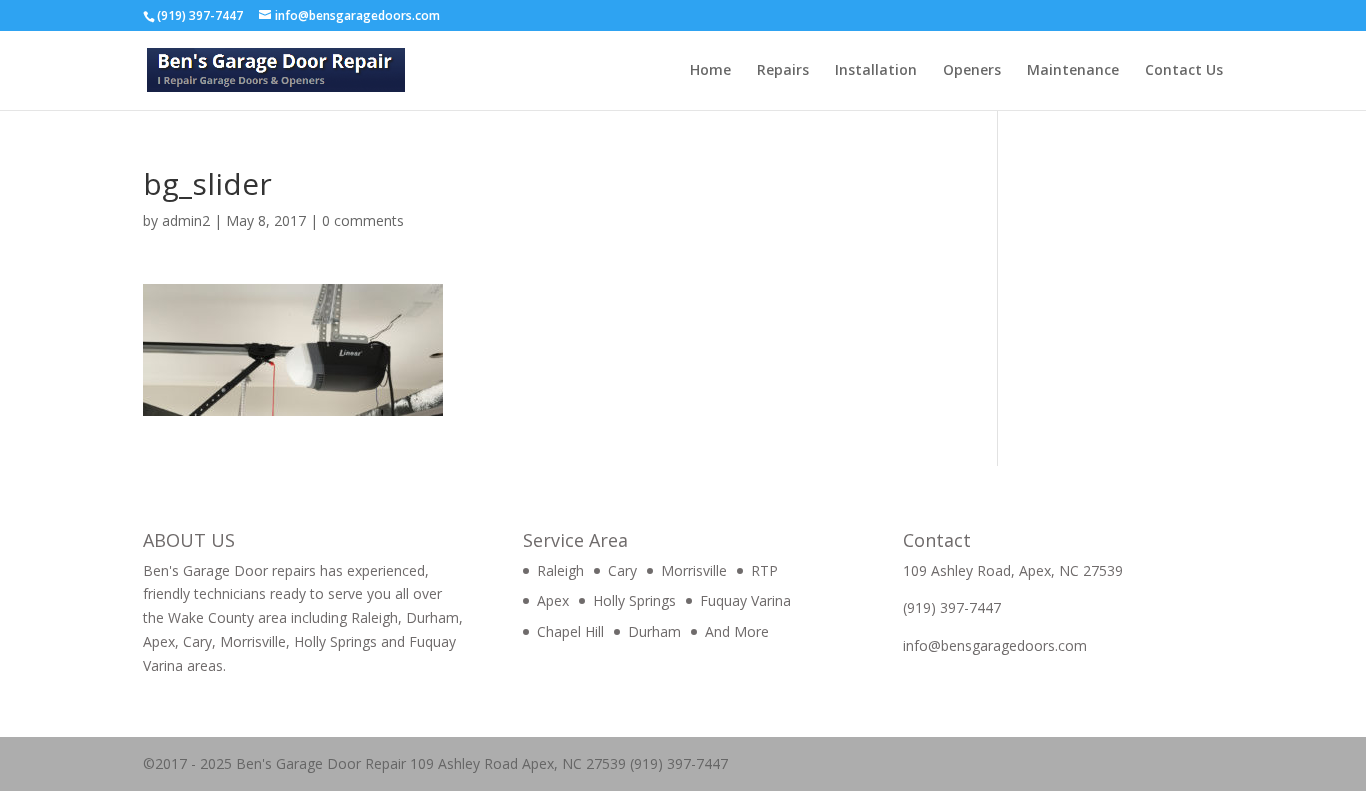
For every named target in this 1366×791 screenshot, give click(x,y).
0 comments (363, 220)
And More (737, 631)
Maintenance (1073, 71)
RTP (764, 570)
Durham (654, 631)
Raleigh (560, 570)
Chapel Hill (570, 631)
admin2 (186, 220)
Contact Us (1184, 71)
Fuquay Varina (745, 600)
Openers (972, 71)
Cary (622, 570)
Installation (876, 71)
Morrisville (694, 570)
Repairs (783, 71)
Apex (553, 600)
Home (710, 71)
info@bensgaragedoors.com (995, 645)
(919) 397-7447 (952, 607)
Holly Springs (634, 600)
